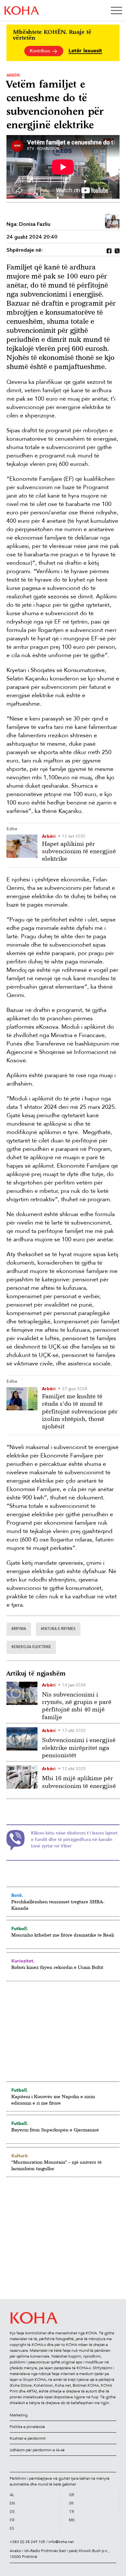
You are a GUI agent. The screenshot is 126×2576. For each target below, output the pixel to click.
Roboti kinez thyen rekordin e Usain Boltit (57, 1967)
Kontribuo (41, 51)
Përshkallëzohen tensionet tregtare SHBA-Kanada (58, 1905)
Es (12, 2529)
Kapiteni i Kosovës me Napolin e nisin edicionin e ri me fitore (53, 2100)
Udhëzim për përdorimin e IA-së (37, 2450)
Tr (72, 2512)
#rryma (19, 1629)
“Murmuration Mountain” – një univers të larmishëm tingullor (57, 2165)
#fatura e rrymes (58, 1629)
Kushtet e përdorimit (28, 2438)
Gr (72, 2495)
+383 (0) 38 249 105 (27, 2542)
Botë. (17, 1895)
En (12, 2504)
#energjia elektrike (31, 1647)
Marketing (19, 2415)
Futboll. (20, 1929)
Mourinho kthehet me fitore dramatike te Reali (63, 1935)
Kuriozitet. (23, 1961)
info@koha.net (61, 2542)
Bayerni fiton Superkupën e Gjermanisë (55, 2130)
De (12, 2512)
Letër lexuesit (85, 51)
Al (12, 2495)
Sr (71, 2504)
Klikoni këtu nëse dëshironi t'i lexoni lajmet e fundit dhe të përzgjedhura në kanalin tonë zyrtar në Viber (74, 1840)
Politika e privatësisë (27, 2427)
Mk (72, 2520)
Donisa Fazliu (35, 225)
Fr (12, 2520)
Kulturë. (20, 2156)
